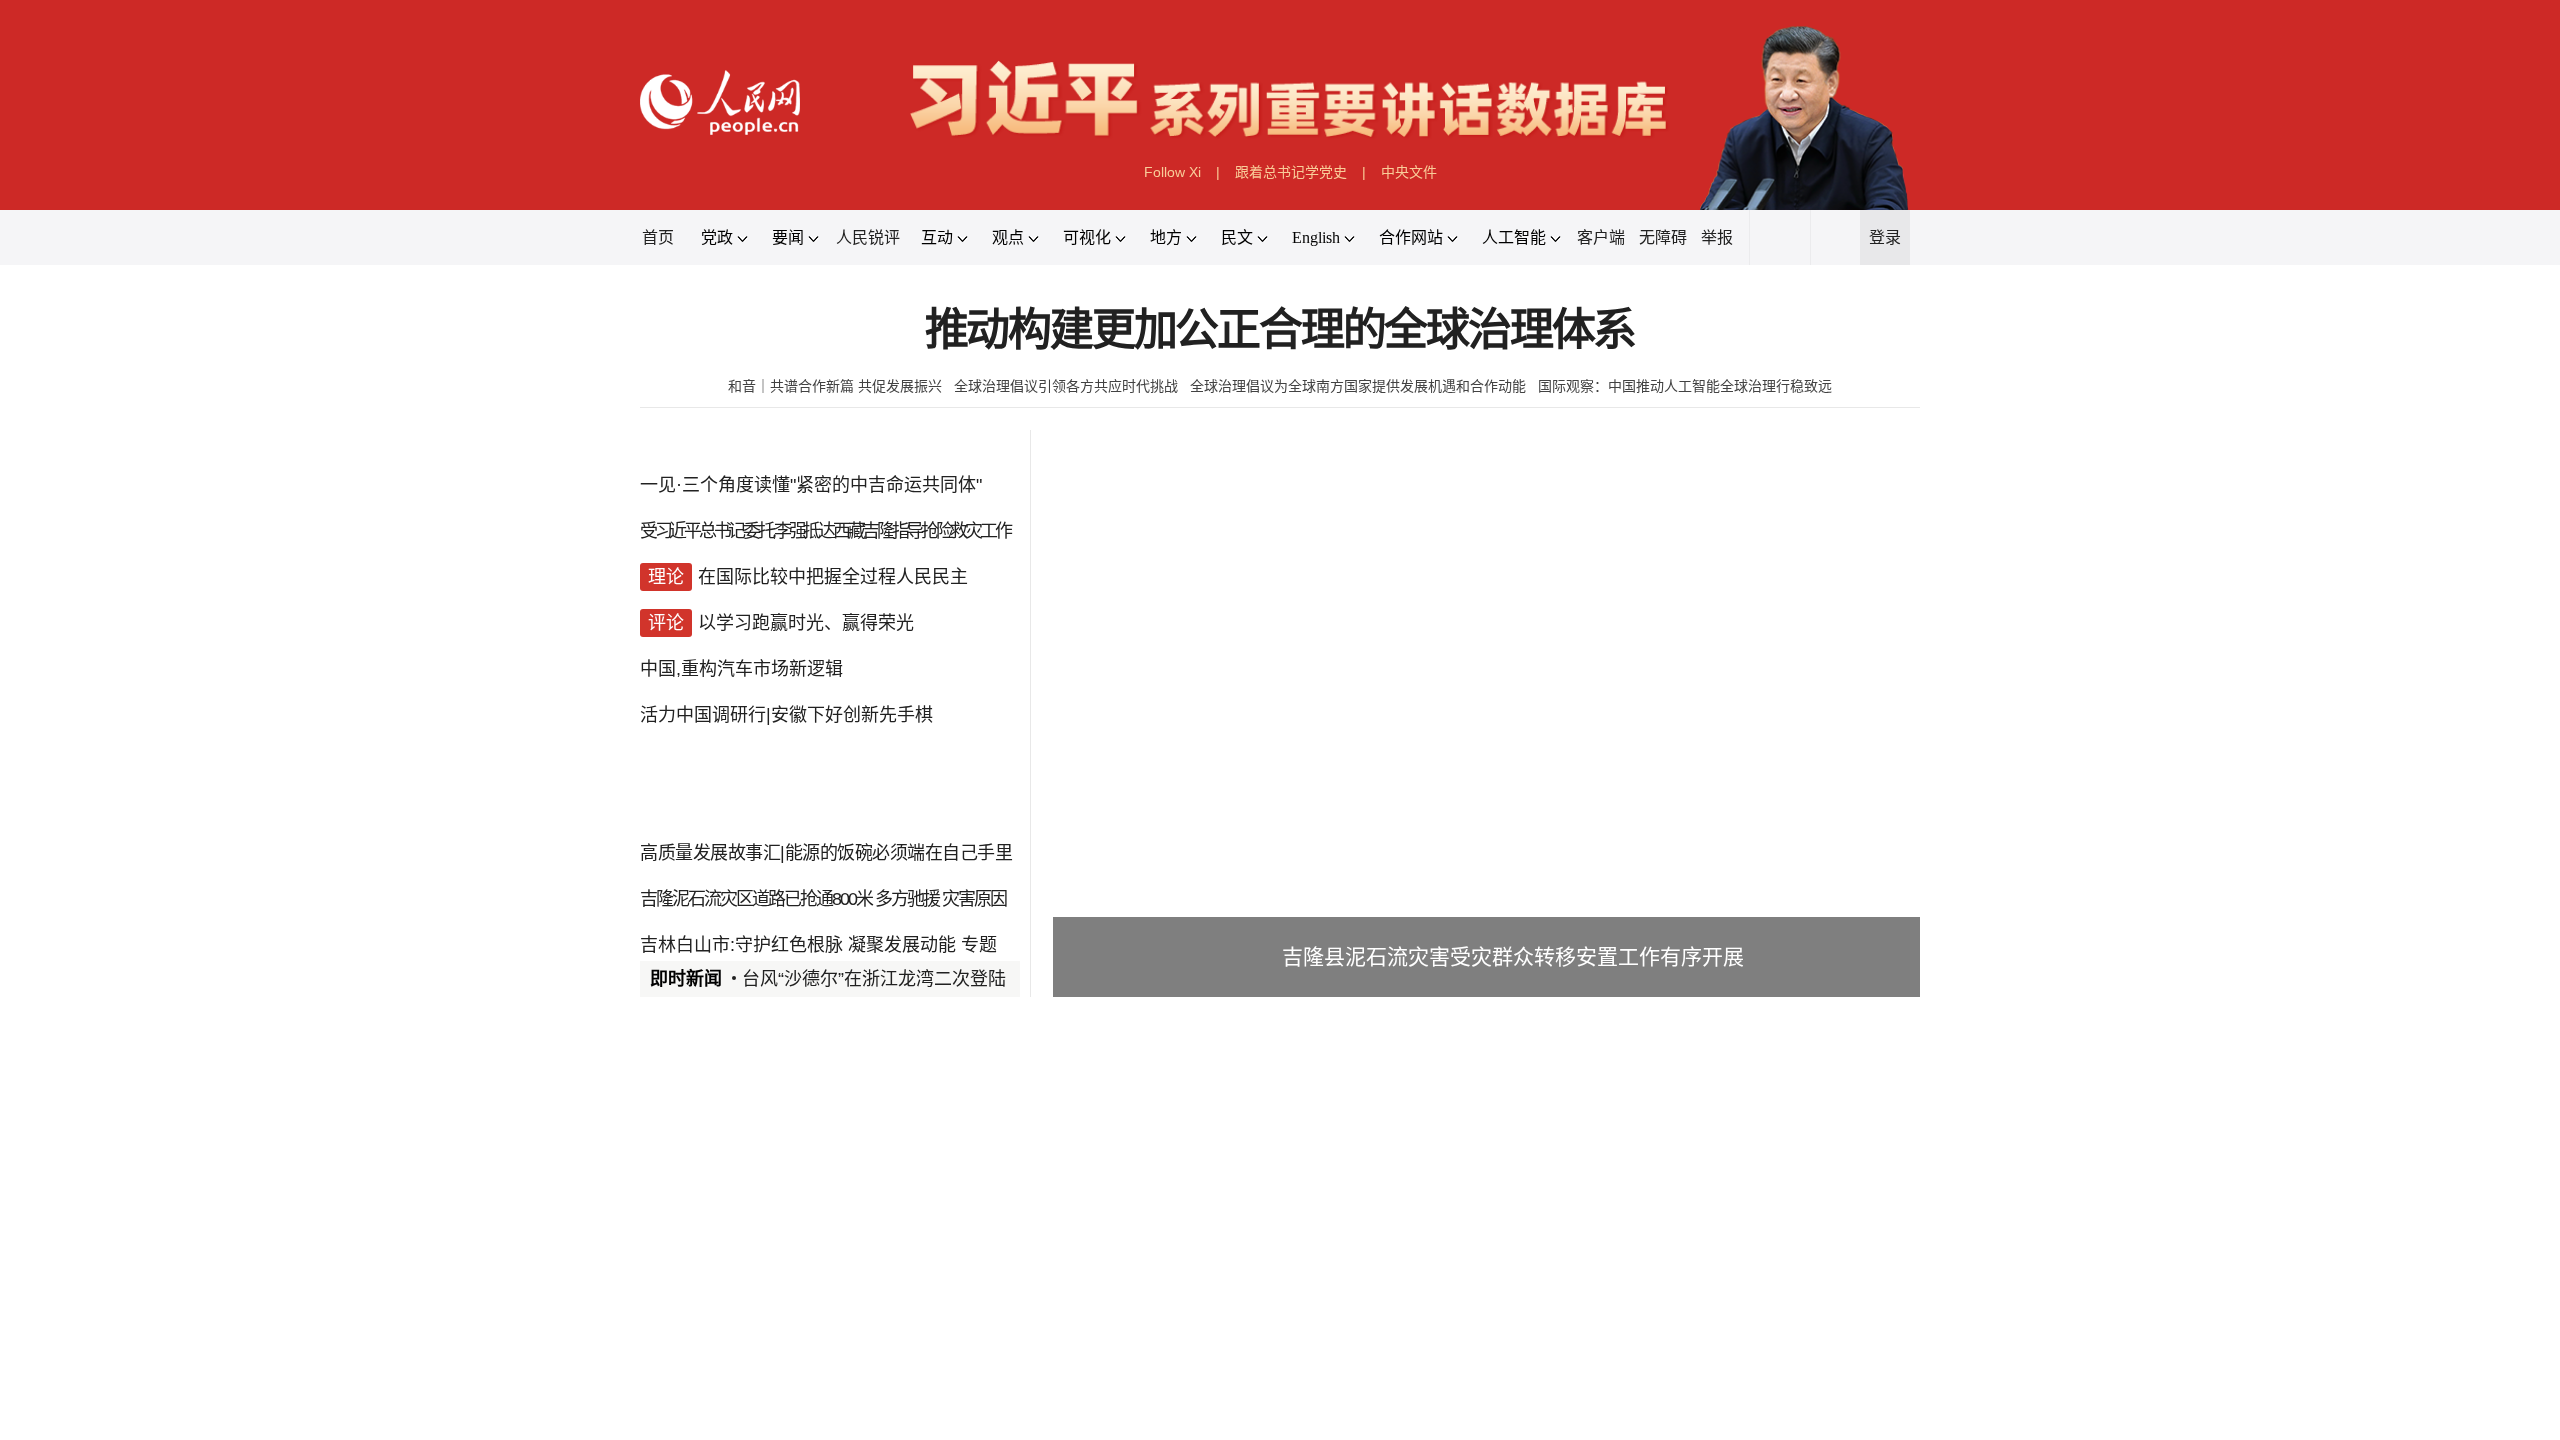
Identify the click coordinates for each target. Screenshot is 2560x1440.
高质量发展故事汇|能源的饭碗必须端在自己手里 (826, 853)
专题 (979, 945)
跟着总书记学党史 (1291, 172)
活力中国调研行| (705, 715)
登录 (1885, 237)
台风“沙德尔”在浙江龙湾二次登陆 (874, 979)
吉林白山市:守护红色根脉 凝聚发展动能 (798, 945)
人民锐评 (868, 237)
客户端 (1601, 237)
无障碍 (1663, 237)
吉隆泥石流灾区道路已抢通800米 (756, 899)
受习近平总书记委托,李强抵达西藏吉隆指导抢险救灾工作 (824, 531)
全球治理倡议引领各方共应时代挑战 (1066, 386)
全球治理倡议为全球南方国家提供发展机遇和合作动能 (1358, 386)
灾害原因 (974, 899)
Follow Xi (1172, 172)
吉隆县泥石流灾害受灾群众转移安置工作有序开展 (1513, 956)
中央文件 (1409, 172)
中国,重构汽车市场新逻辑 (741, 669)
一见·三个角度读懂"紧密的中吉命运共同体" (811, 485)
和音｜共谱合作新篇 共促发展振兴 (835, 386)
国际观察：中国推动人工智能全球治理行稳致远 (1685, 386)
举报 (1717, 237)
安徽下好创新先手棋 (852, 715)
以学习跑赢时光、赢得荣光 (806, 623)
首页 (658, 237)
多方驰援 (907, 899)
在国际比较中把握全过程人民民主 (833, 577)
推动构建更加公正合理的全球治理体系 (1280, 330)
